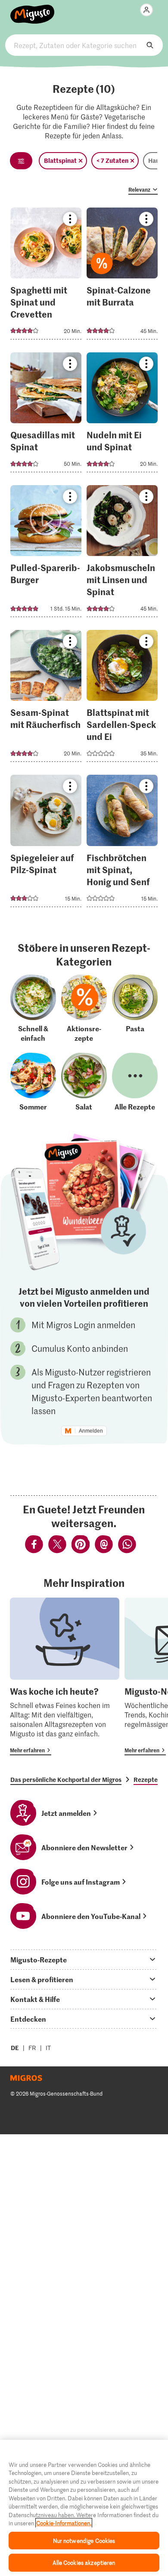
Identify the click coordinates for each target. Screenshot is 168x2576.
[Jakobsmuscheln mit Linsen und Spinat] (122, 554)
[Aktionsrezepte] (84, 1008)
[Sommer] (33, 1082)
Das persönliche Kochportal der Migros (66, 1779)
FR (32, 2048)
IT (48, 2048)
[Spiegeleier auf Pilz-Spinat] (46, 843)
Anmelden (91, 1431)
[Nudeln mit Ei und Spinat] (122, 415)
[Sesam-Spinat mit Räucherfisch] (46, 698)
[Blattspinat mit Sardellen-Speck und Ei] (122, 698)
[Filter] (21, 161)
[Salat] (84, 1082)
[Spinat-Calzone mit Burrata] (122, 276)
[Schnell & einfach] (33, 1008)
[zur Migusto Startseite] (33, 9)
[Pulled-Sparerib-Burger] (46, 554)
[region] (84, 2508)
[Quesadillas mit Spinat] (46, 415)
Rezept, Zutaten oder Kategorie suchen (84, 45)
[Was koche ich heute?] (65, 1676)
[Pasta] (135, 1008)
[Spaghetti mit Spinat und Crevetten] (46, 276)
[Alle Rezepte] (135, 1082)
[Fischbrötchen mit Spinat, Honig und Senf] (122, 843)
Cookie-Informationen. (64, 2523)
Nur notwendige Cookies (84, 2541)
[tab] (84, 1959)
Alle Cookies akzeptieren (84, 2562)
